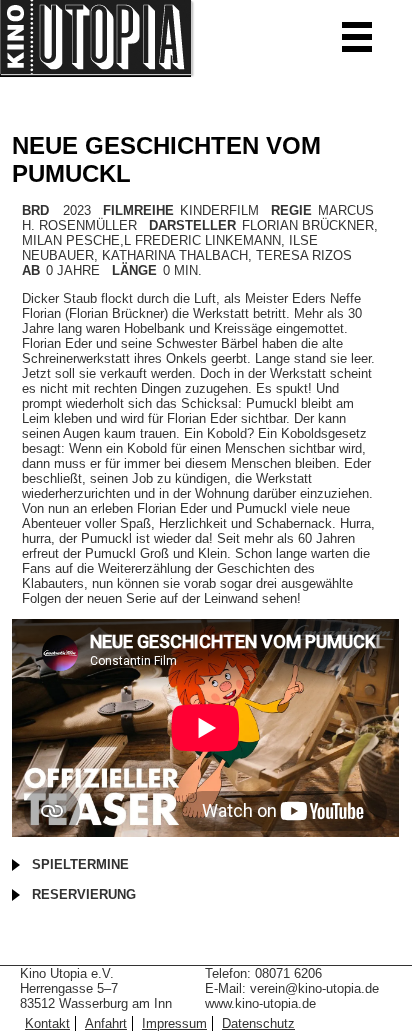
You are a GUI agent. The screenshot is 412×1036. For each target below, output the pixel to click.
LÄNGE (134, 270)
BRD (35, 210)
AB (31, 270)
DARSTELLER (192, 225)
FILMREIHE (138, 210)
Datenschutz (258, 1023)
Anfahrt (106, 1023)
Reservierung (84, 894)
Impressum (174, 1023)
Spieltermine (80, 864)
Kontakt (47, 1023)
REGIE (291, 210)
